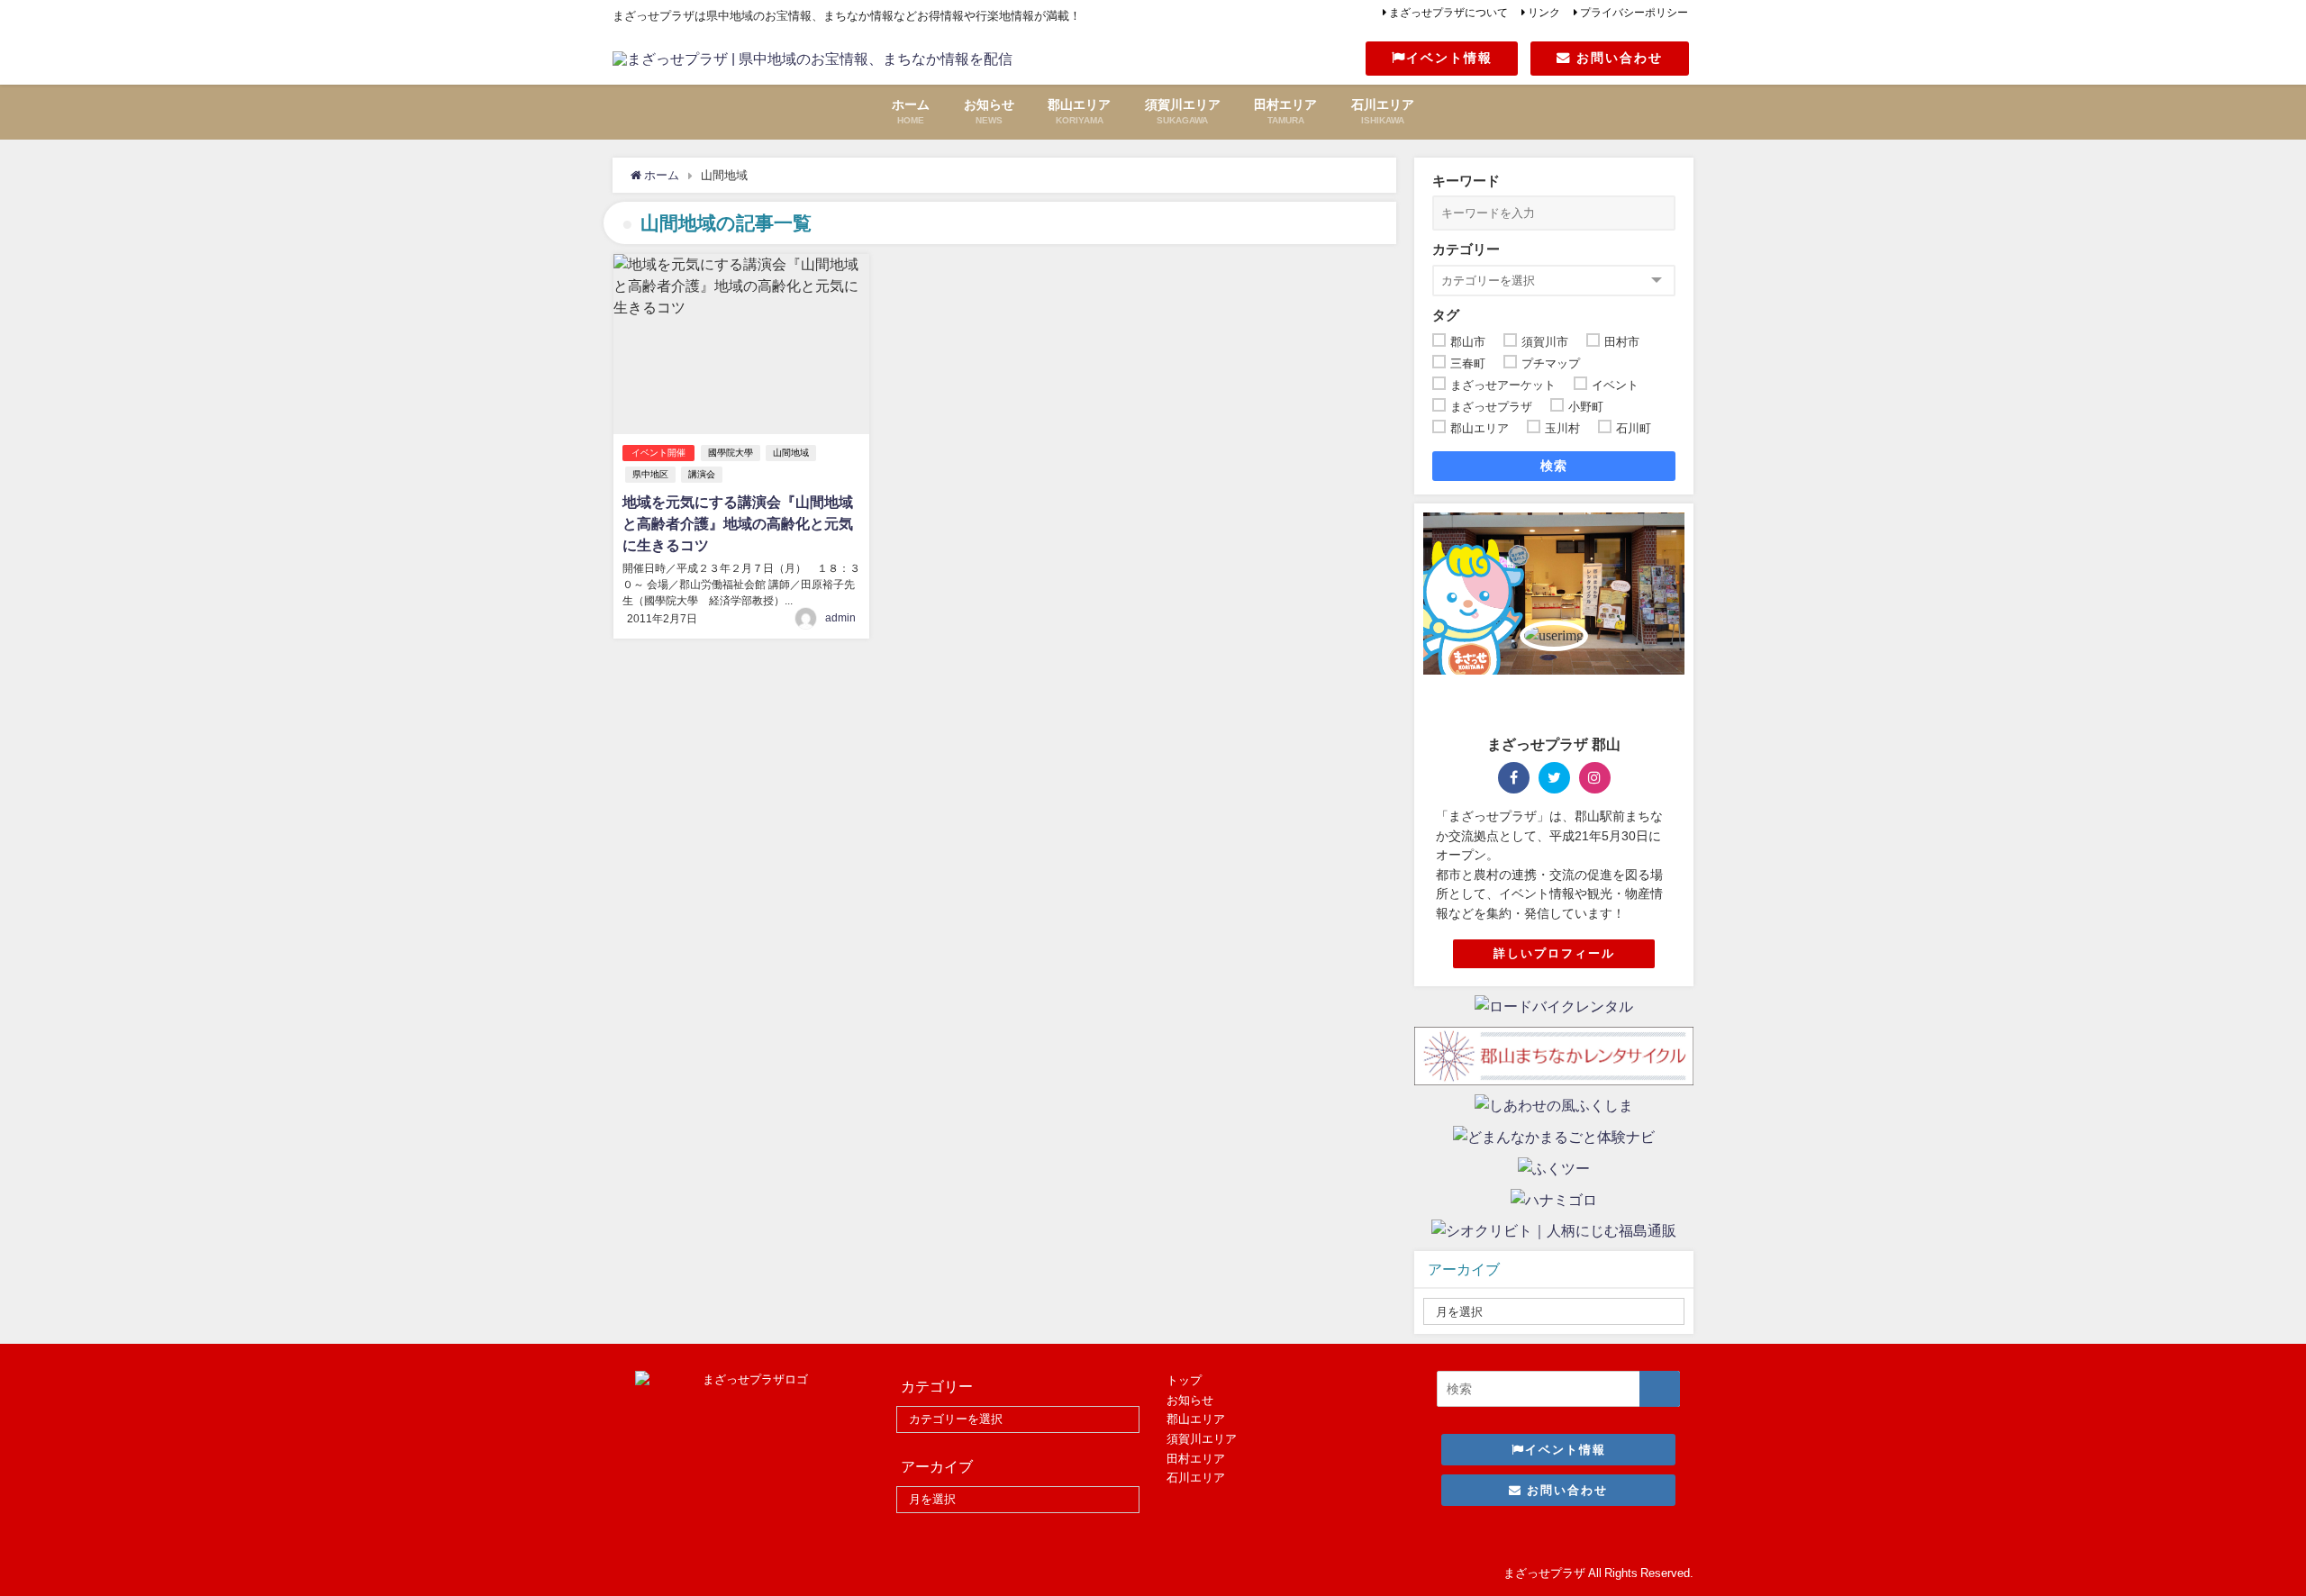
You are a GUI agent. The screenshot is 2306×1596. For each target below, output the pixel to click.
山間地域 (791, 453)
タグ (1446, 315)
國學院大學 (731, 453)
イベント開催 (658, 453)
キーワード (1466, 181)
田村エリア (1196, 1459)
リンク (1544, 13)
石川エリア (1196, 1478)
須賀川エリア (1202, 1439)
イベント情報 (1449, 58)
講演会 (702, 474)
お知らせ (1190, 1400)
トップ (1184, 1380)
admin (840, 618)
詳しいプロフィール (1554, 953)
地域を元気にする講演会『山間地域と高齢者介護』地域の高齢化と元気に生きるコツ (738, 523)
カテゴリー (1466, 249)
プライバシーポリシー (1634, 13)
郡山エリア (1196, 1419)
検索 (1554, 466)
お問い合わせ (1617, 58)
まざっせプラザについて (1448, 13)
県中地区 (650, 474)
